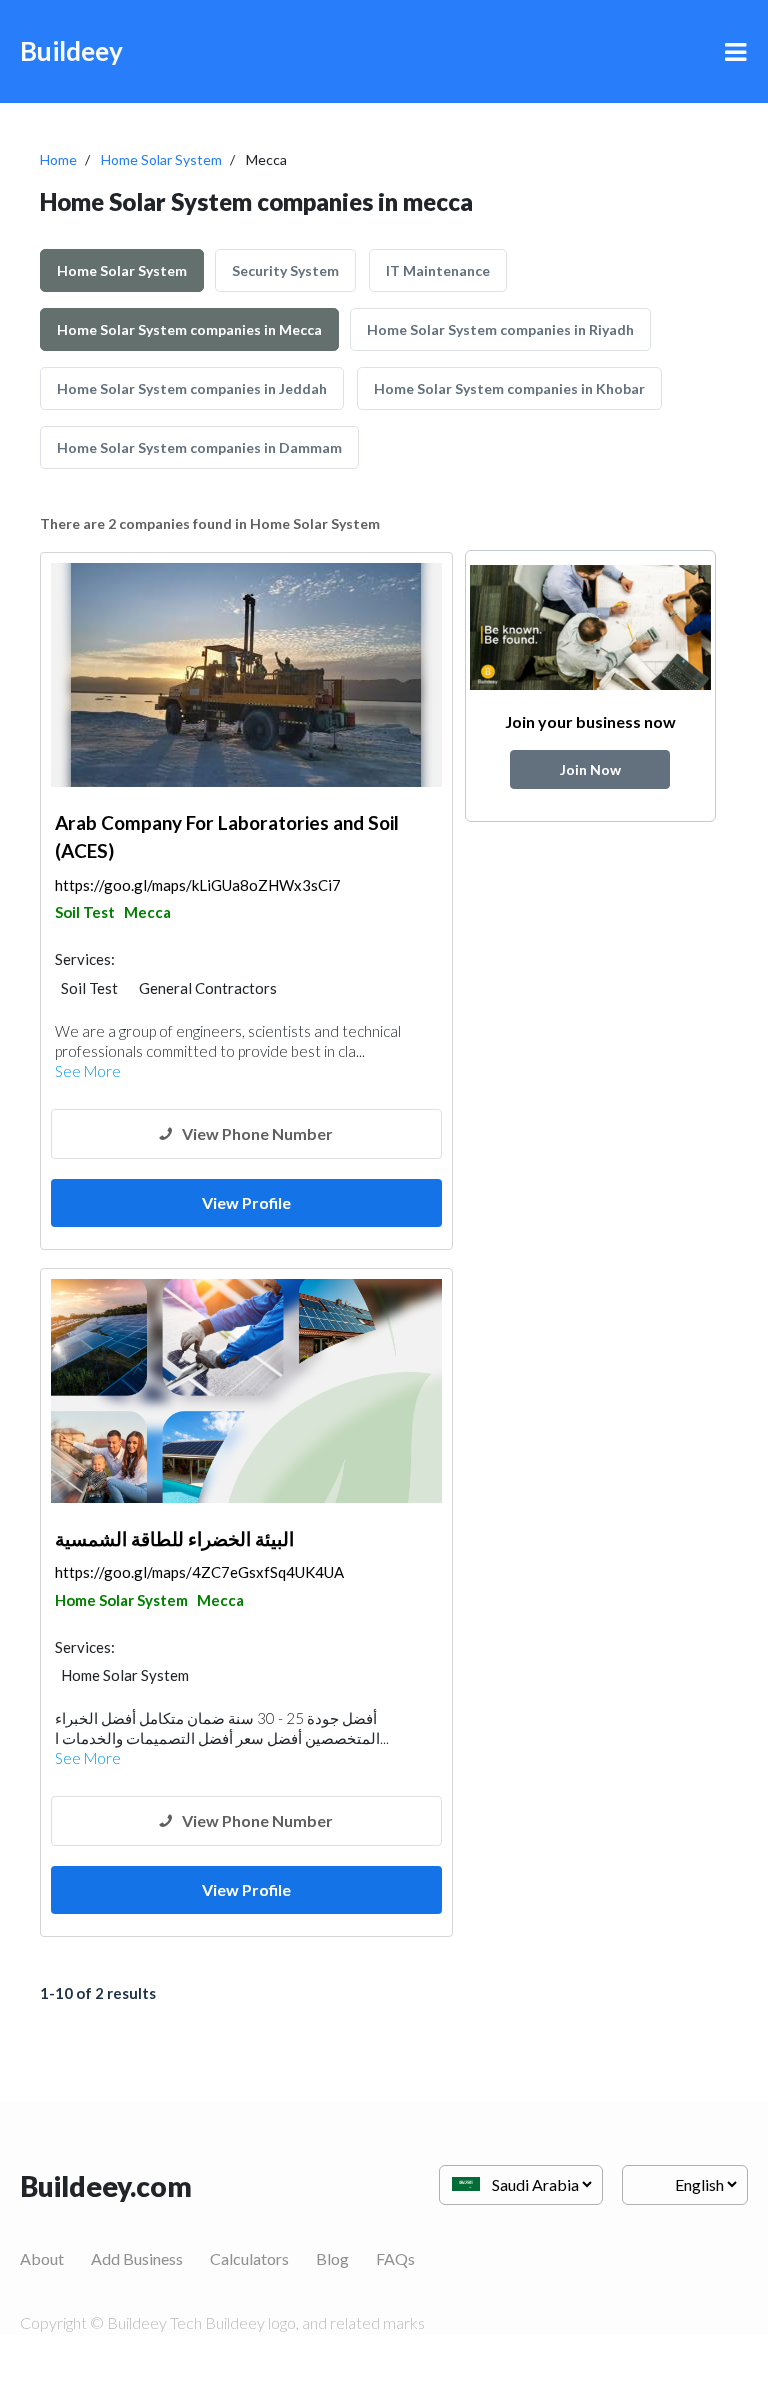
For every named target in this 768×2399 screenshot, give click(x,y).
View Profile (246, 1202)
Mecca (147, 912)
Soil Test (85, 912)
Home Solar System (161, 159)
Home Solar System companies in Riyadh (500, 329)
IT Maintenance (438, 270)
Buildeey (71, 51)
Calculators (249, 2258)
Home (58, 159)
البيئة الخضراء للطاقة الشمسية (174, 1538)
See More (88, 1071)
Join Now (590, 769)
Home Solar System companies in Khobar (509, 388)
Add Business (137, 2258)
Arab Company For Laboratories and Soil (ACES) (227, 837)
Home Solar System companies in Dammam (199, 447)
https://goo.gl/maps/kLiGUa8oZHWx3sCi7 (198, 885)
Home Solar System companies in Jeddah (192, 388)
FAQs (395, 2258)
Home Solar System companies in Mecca (189, 329)
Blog (332, 2258)
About (42, 2258)
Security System (285, 270)
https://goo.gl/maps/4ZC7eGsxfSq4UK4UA (199, 1572)
